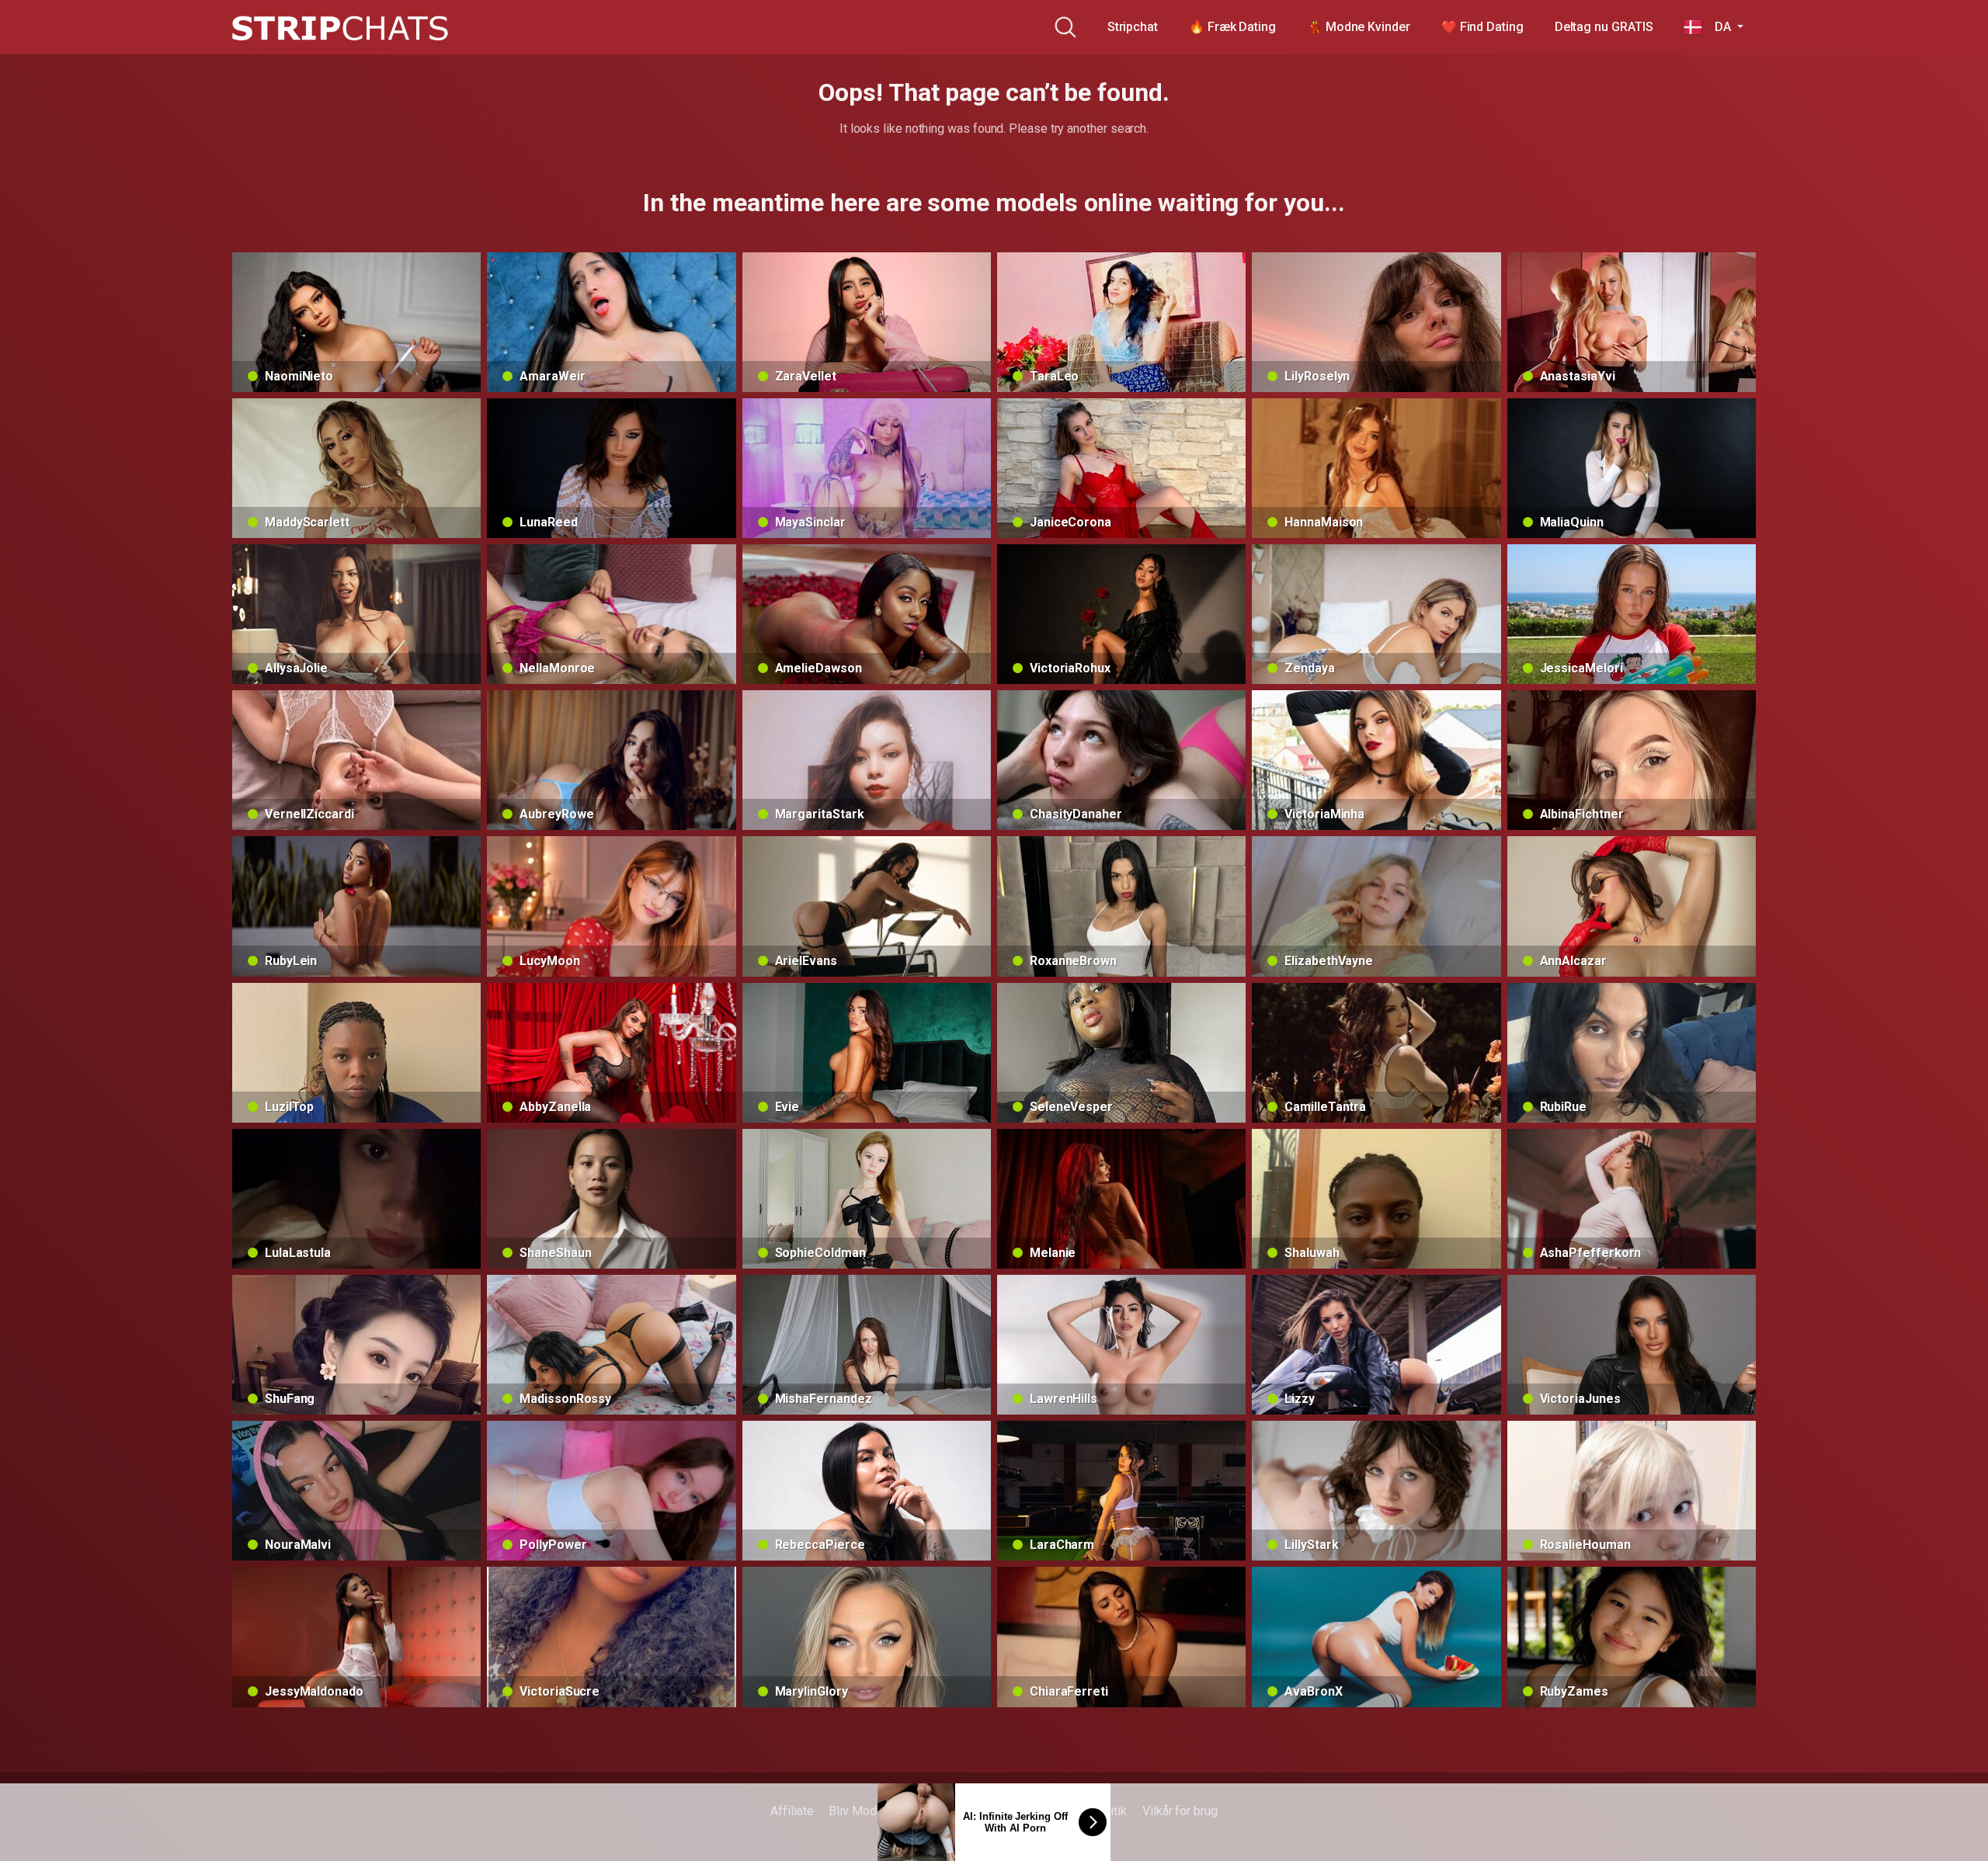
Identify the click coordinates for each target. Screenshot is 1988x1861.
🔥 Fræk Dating (1232, 27)
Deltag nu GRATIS (1604, 27)
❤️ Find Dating (1482, 27)
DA (1718, 27)
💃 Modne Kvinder (1359, 27)
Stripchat (1133, 27)
